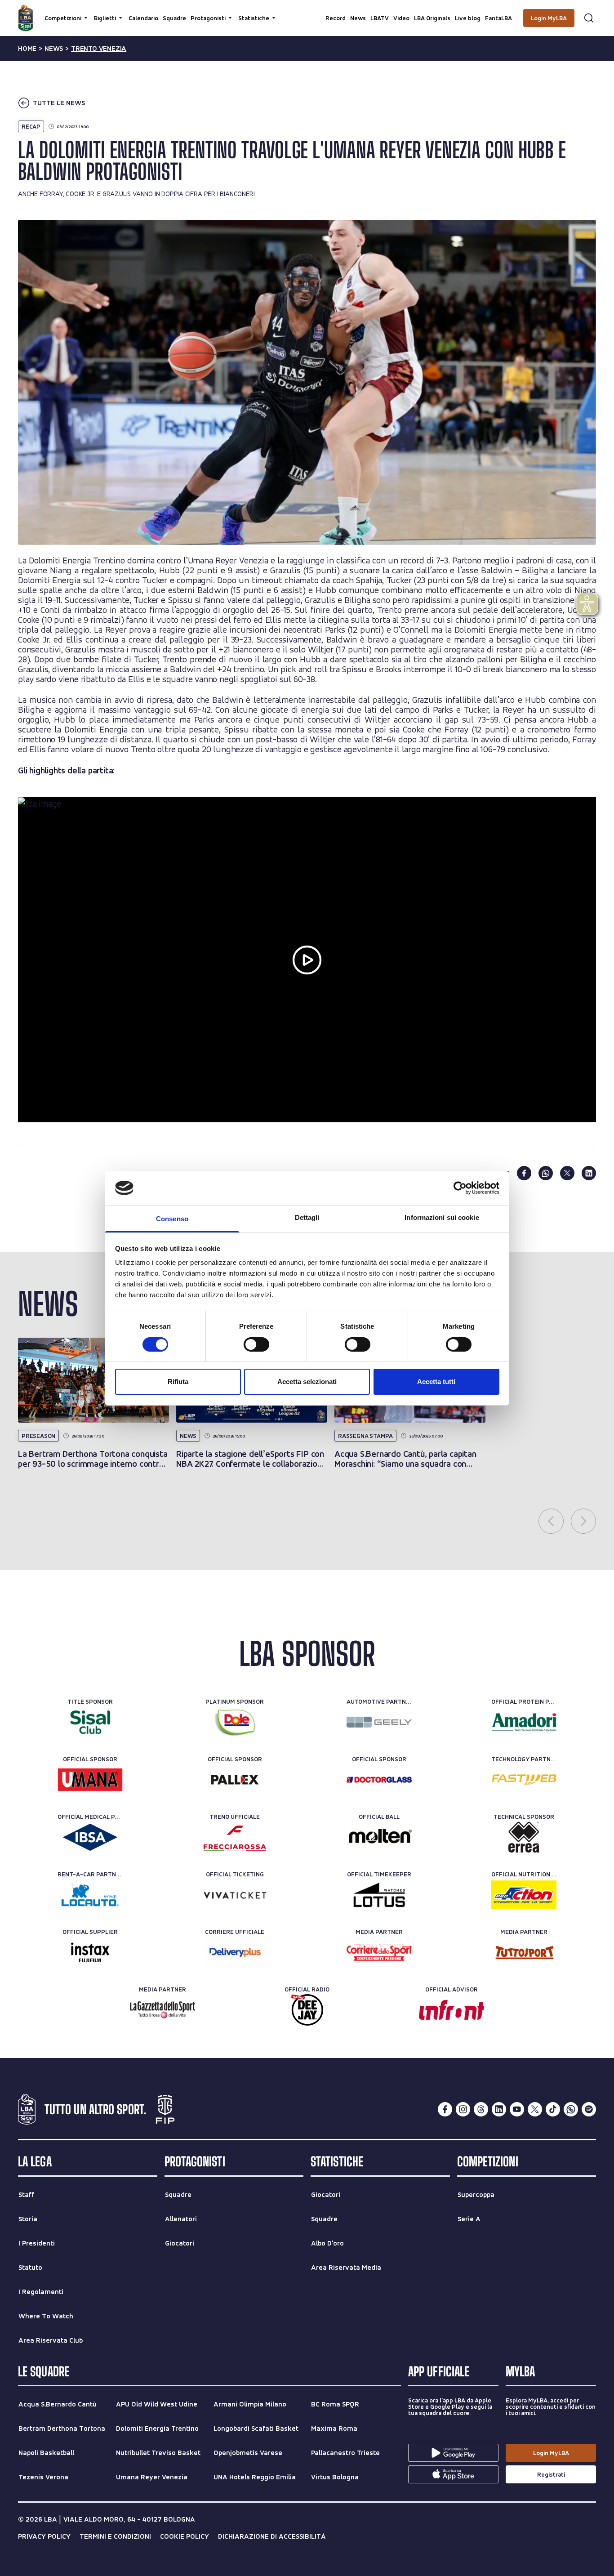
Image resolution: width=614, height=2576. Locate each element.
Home (27, 49)
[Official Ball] (379, 1837)
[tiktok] (553, 2109)
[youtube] (517, 2109)
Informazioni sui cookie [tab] (442, 1217)
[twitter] (567, 1173)
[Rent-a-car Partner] (90, 1895)
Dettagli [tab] (307, 1217)
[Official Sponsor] (90, 1780)
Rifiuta (178, 1382)
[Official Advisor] (452, 2010)
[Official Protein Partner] (524, 1722)
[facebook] (524, 1173)
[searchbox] (307, 11)
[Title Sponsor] (90, 1722)
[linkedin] (589, 1173)
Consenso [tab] (172, 1219)
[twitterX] (535, 2109)
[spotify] (589, 2109)
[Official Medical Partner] (90, 1837)
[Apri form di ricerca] (589, 18)
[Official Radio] (307, 2010)
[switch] (256, 1344)
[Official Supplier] (90, 1952)
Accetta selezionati (307, 1382)
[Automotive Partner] (379, 1722)
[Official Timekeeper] (379, 1895)
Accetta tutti (436, 1382)
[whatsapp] (546, 1173)
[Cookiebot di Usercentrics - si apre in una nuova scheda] (460, 1188)
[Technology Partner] (524, 1780)
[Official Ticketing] (235, 1895)
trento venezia (99, 49)
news (54, 49)
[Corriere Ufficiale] (235, 1952)
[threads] (481, 2109)
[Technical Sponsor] (524, 1837)
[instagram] (463, 2109)
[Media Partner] (379, 1952)
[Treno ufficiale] (235, 1837)
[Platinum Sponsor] (235, 1722)
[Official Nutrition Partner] (524, 1895)
